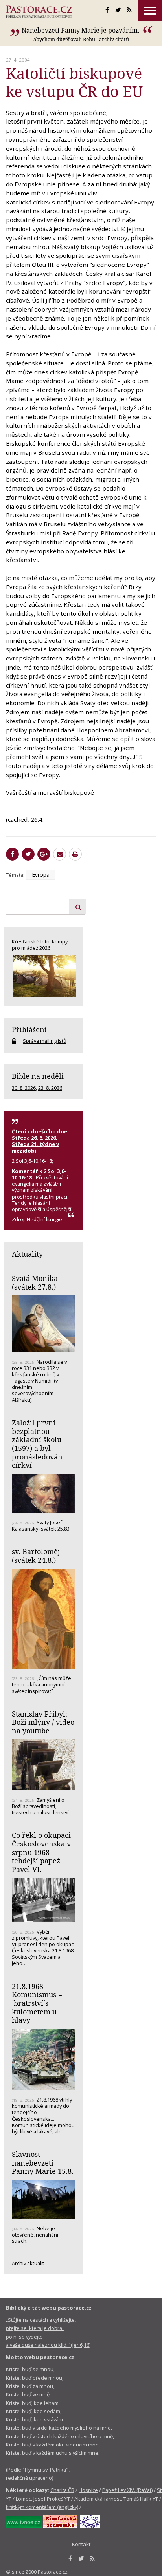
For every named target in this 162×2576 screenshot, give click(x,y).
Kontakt (81, 2544)
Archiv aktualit (28, 2263)
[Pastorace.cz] (39, 12)
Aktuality (27, 1254)
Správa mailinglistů (45, 1041)
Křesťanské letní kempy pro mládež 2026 (40, 945)
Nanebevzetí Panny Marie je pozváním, (81, 30)
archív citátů (114, 39)
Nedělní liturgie (44, 1219)
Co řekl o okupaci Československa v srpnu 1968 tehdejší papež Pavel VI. (41, 1852)
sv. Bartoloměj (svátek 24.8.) (36, 1556)
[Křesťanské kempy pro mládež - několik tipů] (43, 976)
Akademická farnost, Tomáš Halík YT (116, 2499)
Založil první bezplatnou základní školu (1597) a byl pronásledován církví (37, 1444)
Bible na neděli (38, 1076)
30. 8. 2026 (24, 1088)
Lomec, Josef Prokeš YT (43, 2499)
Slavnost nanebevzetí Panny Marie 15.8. (43, 2163)
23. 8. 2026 (50, 1088)
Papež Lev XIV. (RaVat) (127, 2490)
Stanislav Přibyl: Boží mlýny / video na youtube (43, 1722)
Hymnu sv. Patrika (45, 2470)
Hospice (88, 2490)
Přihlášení (29, 1029)
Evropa (41, 875)
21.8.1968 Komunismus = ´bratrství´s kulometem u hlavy (37, 2003)
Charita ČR (62, 2490)
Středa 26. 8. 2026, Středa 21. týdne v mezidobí (35, 1144)
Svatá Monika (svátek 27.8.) (35, 1283)
